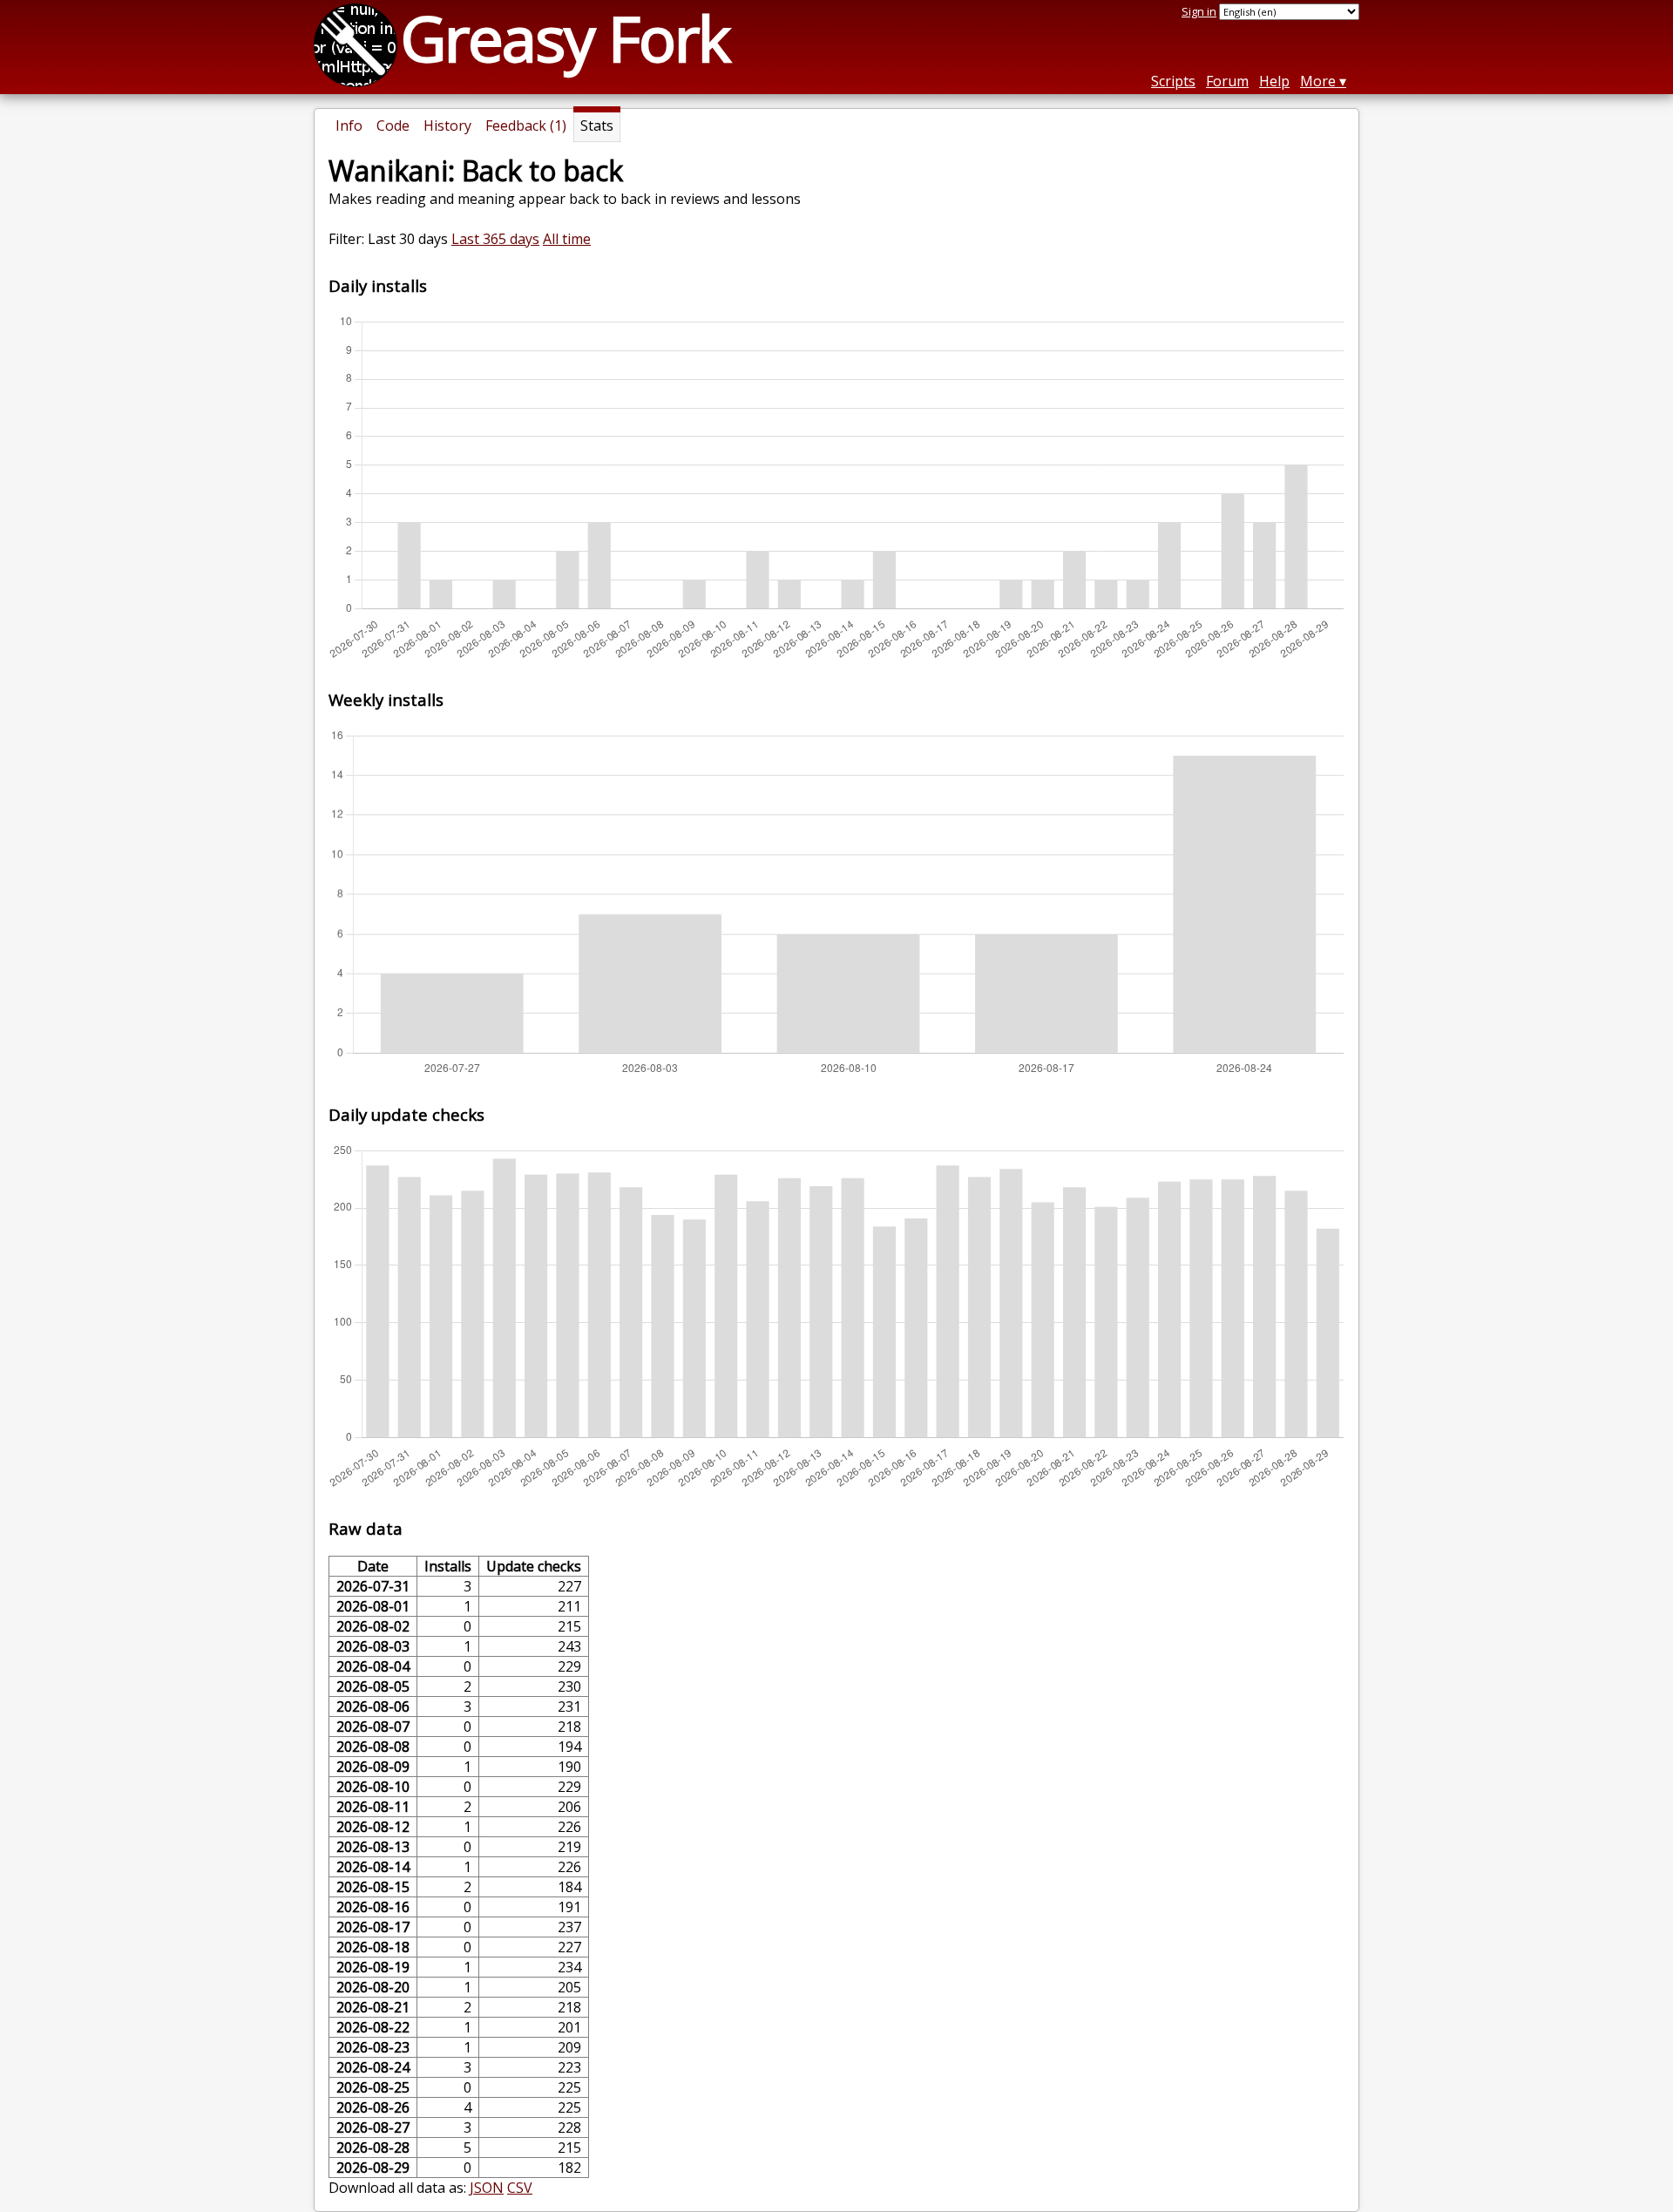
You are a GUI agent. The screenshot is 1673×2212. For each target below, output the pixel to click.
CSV (520, 2188)
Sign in (1199, 11)
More (1318, 81)
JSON (487, 2188)
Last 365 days (495, 239)
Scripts (1173, 81)
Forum (1227, 81)
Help (1274, 81)
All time (567, 239)
